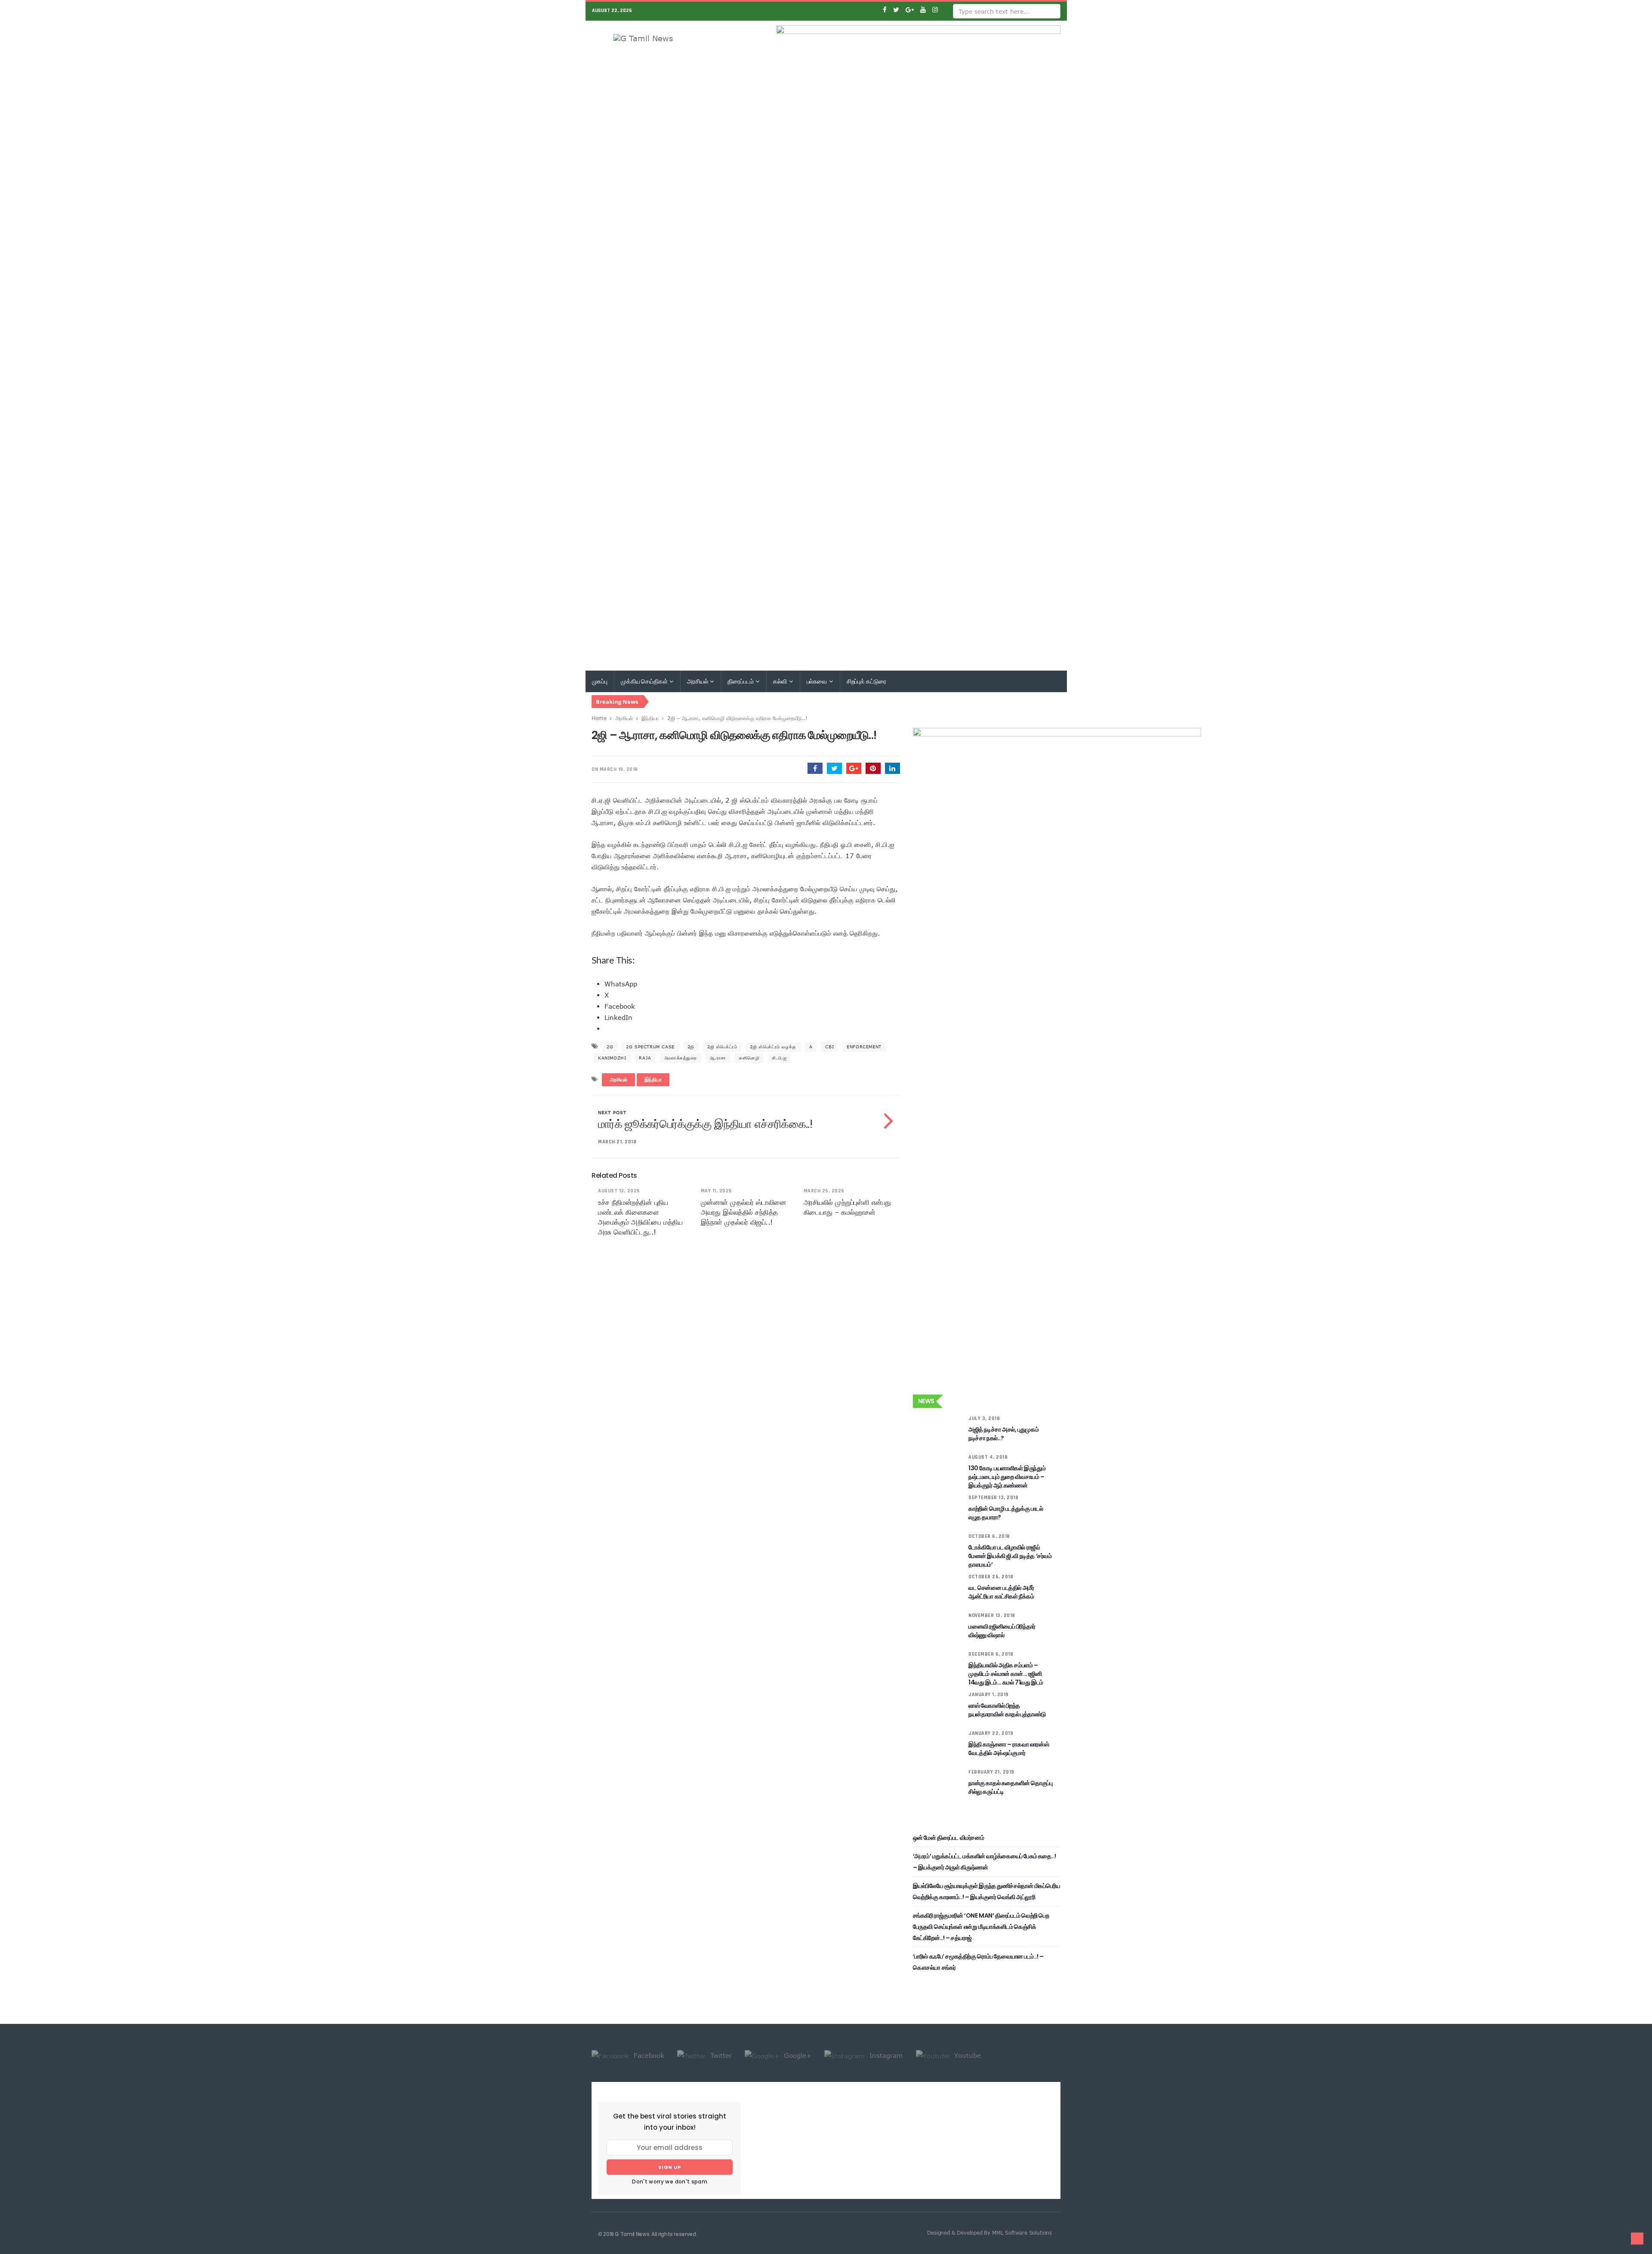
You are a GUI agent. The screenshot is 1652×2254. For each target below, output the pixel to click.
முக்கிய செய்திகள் (645, 681)
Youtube (966, 2055)
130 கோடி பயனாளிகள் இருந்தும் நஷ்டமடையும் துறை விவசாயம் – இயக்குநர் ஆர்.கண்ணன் (1007, 1477)
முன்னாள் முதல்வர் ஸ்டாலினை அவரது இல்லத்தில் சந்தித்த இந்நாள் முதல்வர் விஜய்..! (744, 1212)
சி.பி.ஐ (779, 1058)
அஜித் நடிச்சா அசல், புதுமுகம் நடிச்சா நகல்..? (1003, 1434)
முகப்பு (600, 681)
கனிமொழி (749, 1058)
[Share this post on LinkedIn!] (892, 768)
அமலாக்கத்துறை (681, 1058)
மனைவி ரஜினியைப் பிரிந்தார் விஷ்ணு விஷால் (1002, 1631)
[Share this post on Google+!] (854, 768)
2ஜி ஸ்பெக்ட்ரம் (722, 1047)
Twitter (720, 2055)
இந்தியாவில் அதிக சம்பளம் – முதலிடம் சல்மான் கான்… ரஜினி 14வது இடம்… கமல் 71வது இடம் (1006, 1674)
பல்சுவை (817, 681)
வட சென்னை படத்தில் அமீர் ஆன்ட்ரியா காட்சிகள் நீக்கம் (1001, 1592)
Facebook (648, 2055)
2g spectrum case (650, 1047)
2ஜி (691, 1047)
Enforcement (864, 1047)
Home (599, 718)
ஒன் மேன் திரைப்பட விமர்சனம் (948, 1838)
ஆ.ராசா (718, 1058)
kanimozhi (612, 1058)
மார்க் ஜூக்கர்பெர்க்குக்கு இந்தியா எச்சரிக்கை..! (705, 1124)
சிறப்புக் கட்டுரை (866, 681)
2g (610, 1047)
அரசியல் (698, 681)
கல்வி (780, 681)
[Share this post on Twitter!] (834, 768)
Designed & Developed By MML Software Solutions (989, 2232)
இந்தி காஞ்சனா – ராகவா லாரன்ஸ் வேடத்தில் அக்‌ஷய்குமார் (1009, 1749)
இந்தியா (650, 718)
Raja (645, 1058)
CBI (829, 1047)
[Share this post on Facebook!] (815, 768)
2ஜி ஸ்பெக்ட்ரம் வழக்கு (773, 1047)
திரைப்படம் (741, 681)
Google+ (797, 2055)
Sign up (670, 2167)
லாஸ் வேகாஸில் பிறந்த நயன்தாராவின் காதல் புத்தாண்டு (1007, 1710)
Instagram (885, 2055)
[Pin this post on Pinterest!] (873, 768)
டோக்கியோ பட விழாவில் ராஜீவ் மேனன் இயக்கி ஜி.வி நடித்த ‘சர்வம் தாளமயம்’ (1010, 1556)
